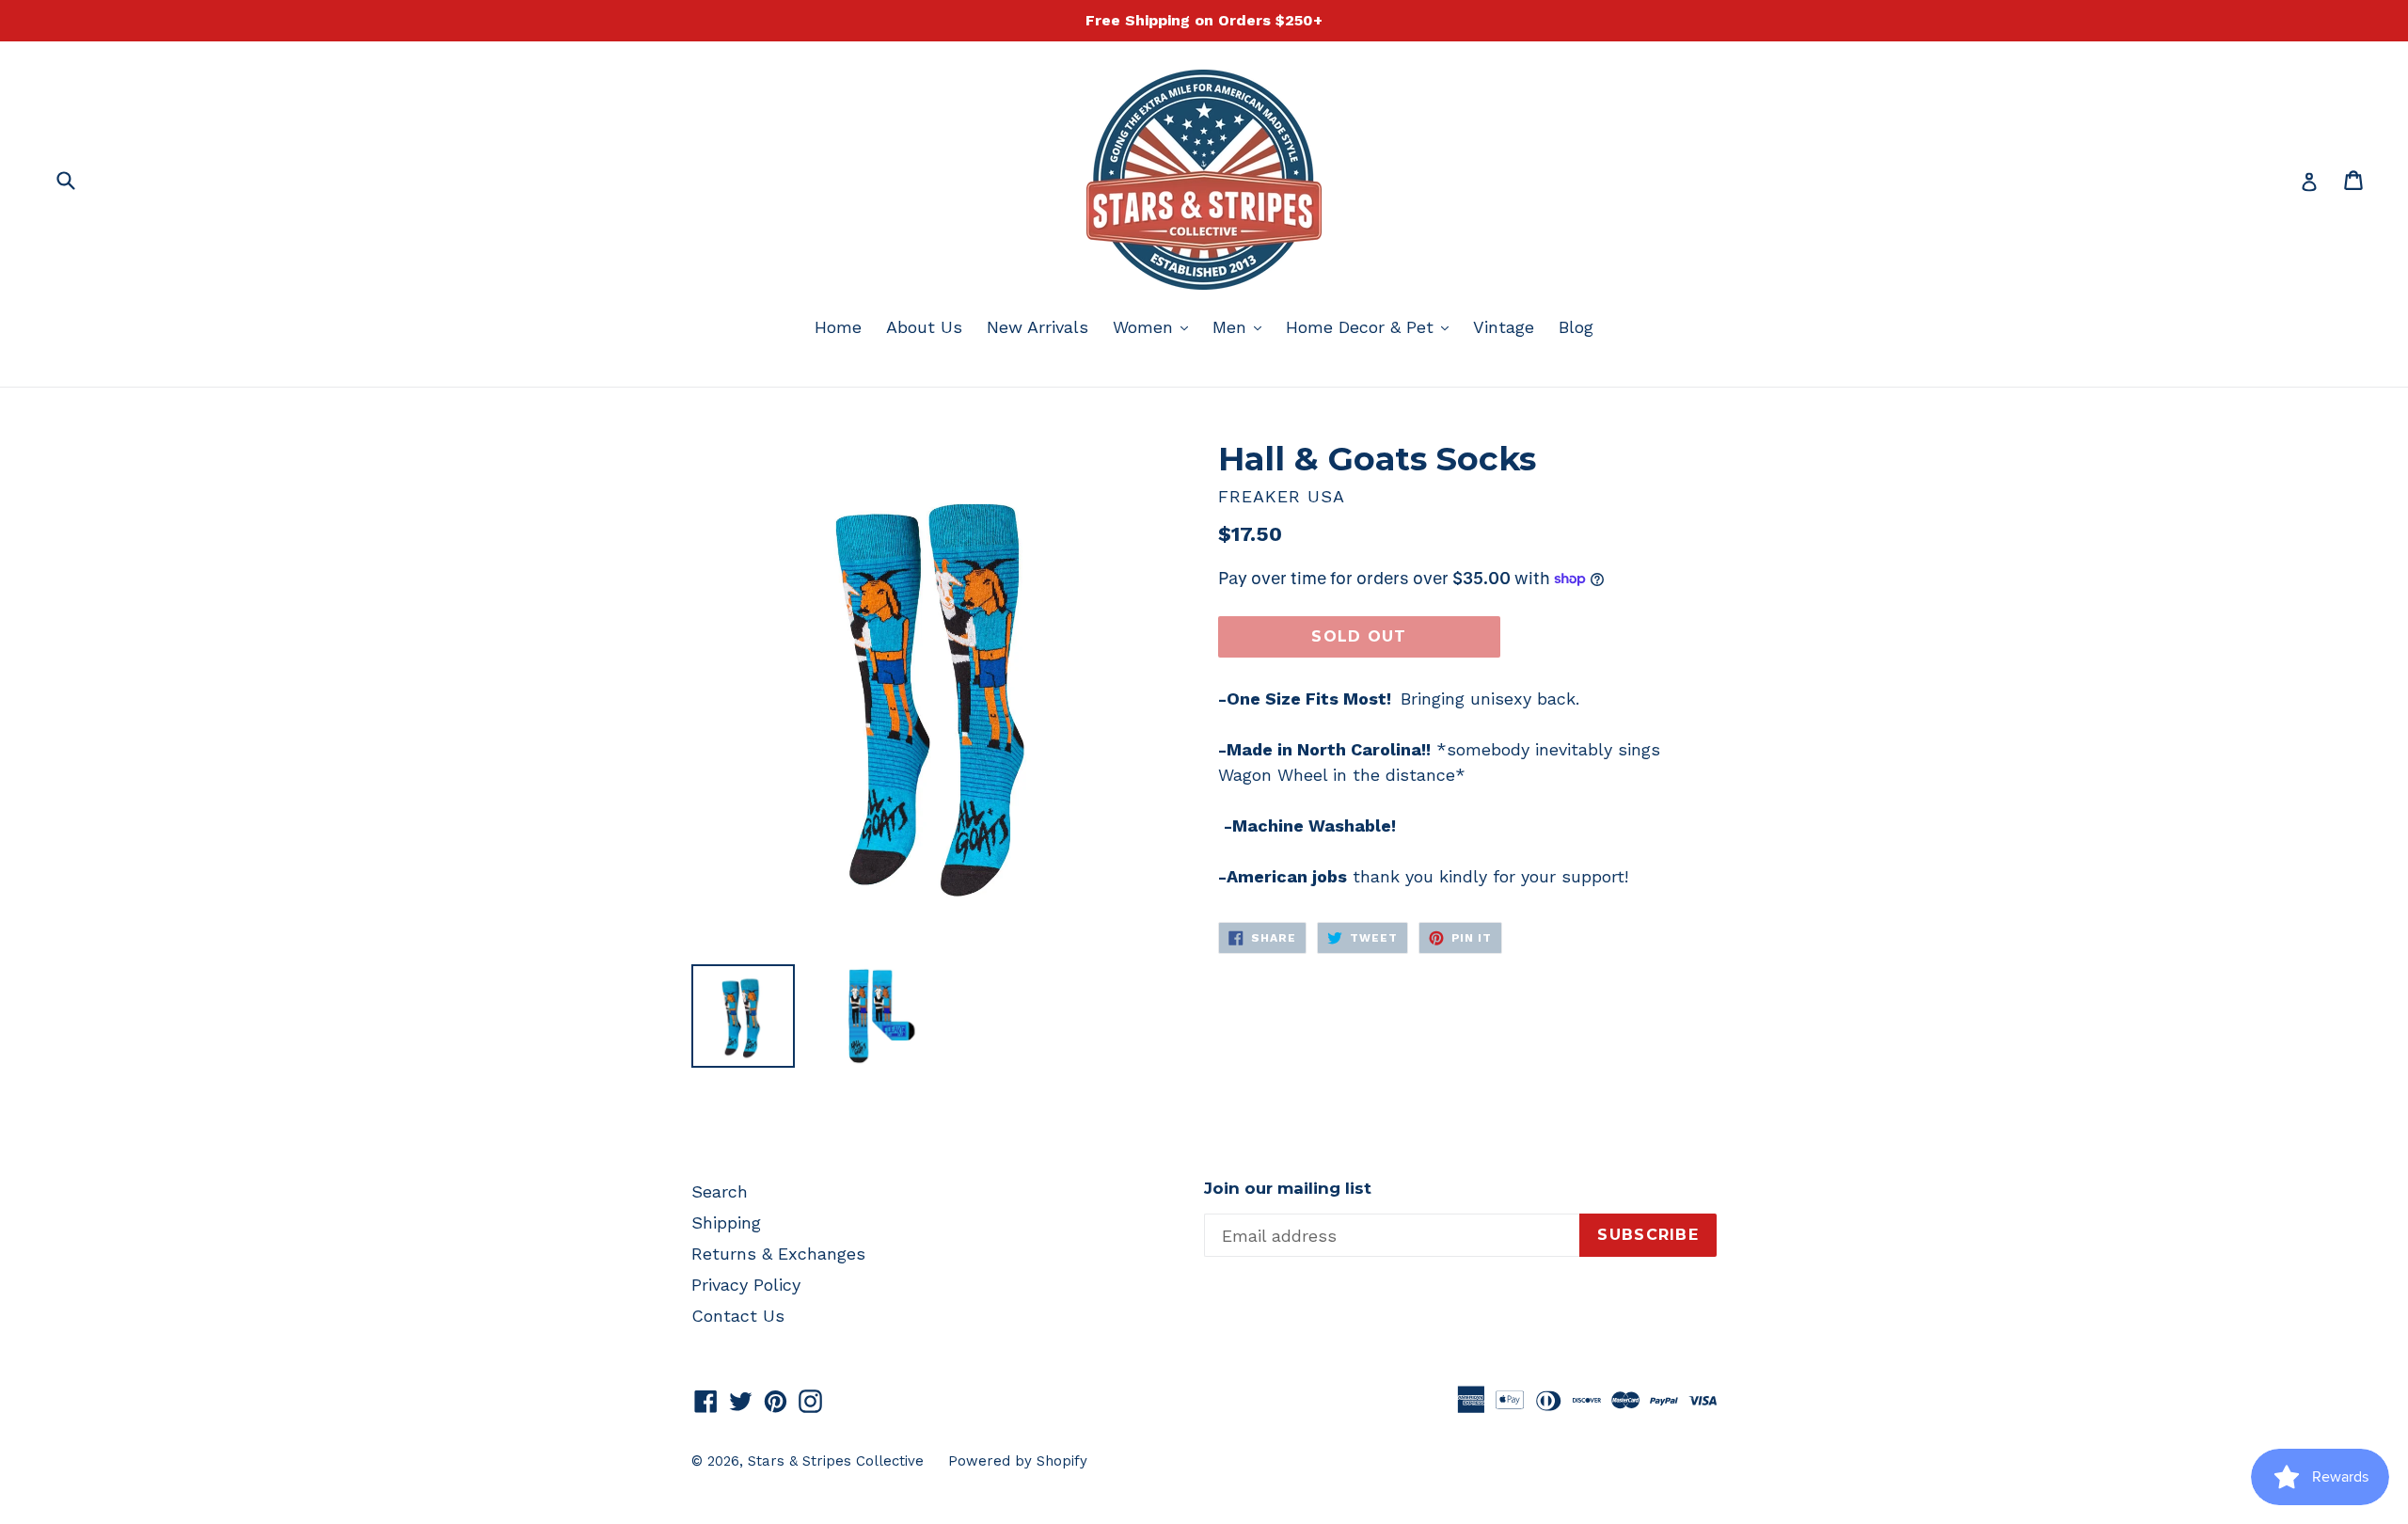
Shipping (726, 1222)
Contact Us (738, 1316)
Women (1155, 326)
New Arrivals (1038, 327)
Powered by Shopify (1018, 1461)
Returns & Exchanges (778, 1254)
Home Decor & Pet (1372, 326)
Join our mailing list (1288, 1188)
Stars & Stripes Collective (836, 1461)
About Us (924, 327)
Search (720, 1191)
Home (838, 327)
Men (1242, 326)
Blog (1576, 327)
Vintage (1504, 327)
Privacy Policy (746, 1285)
